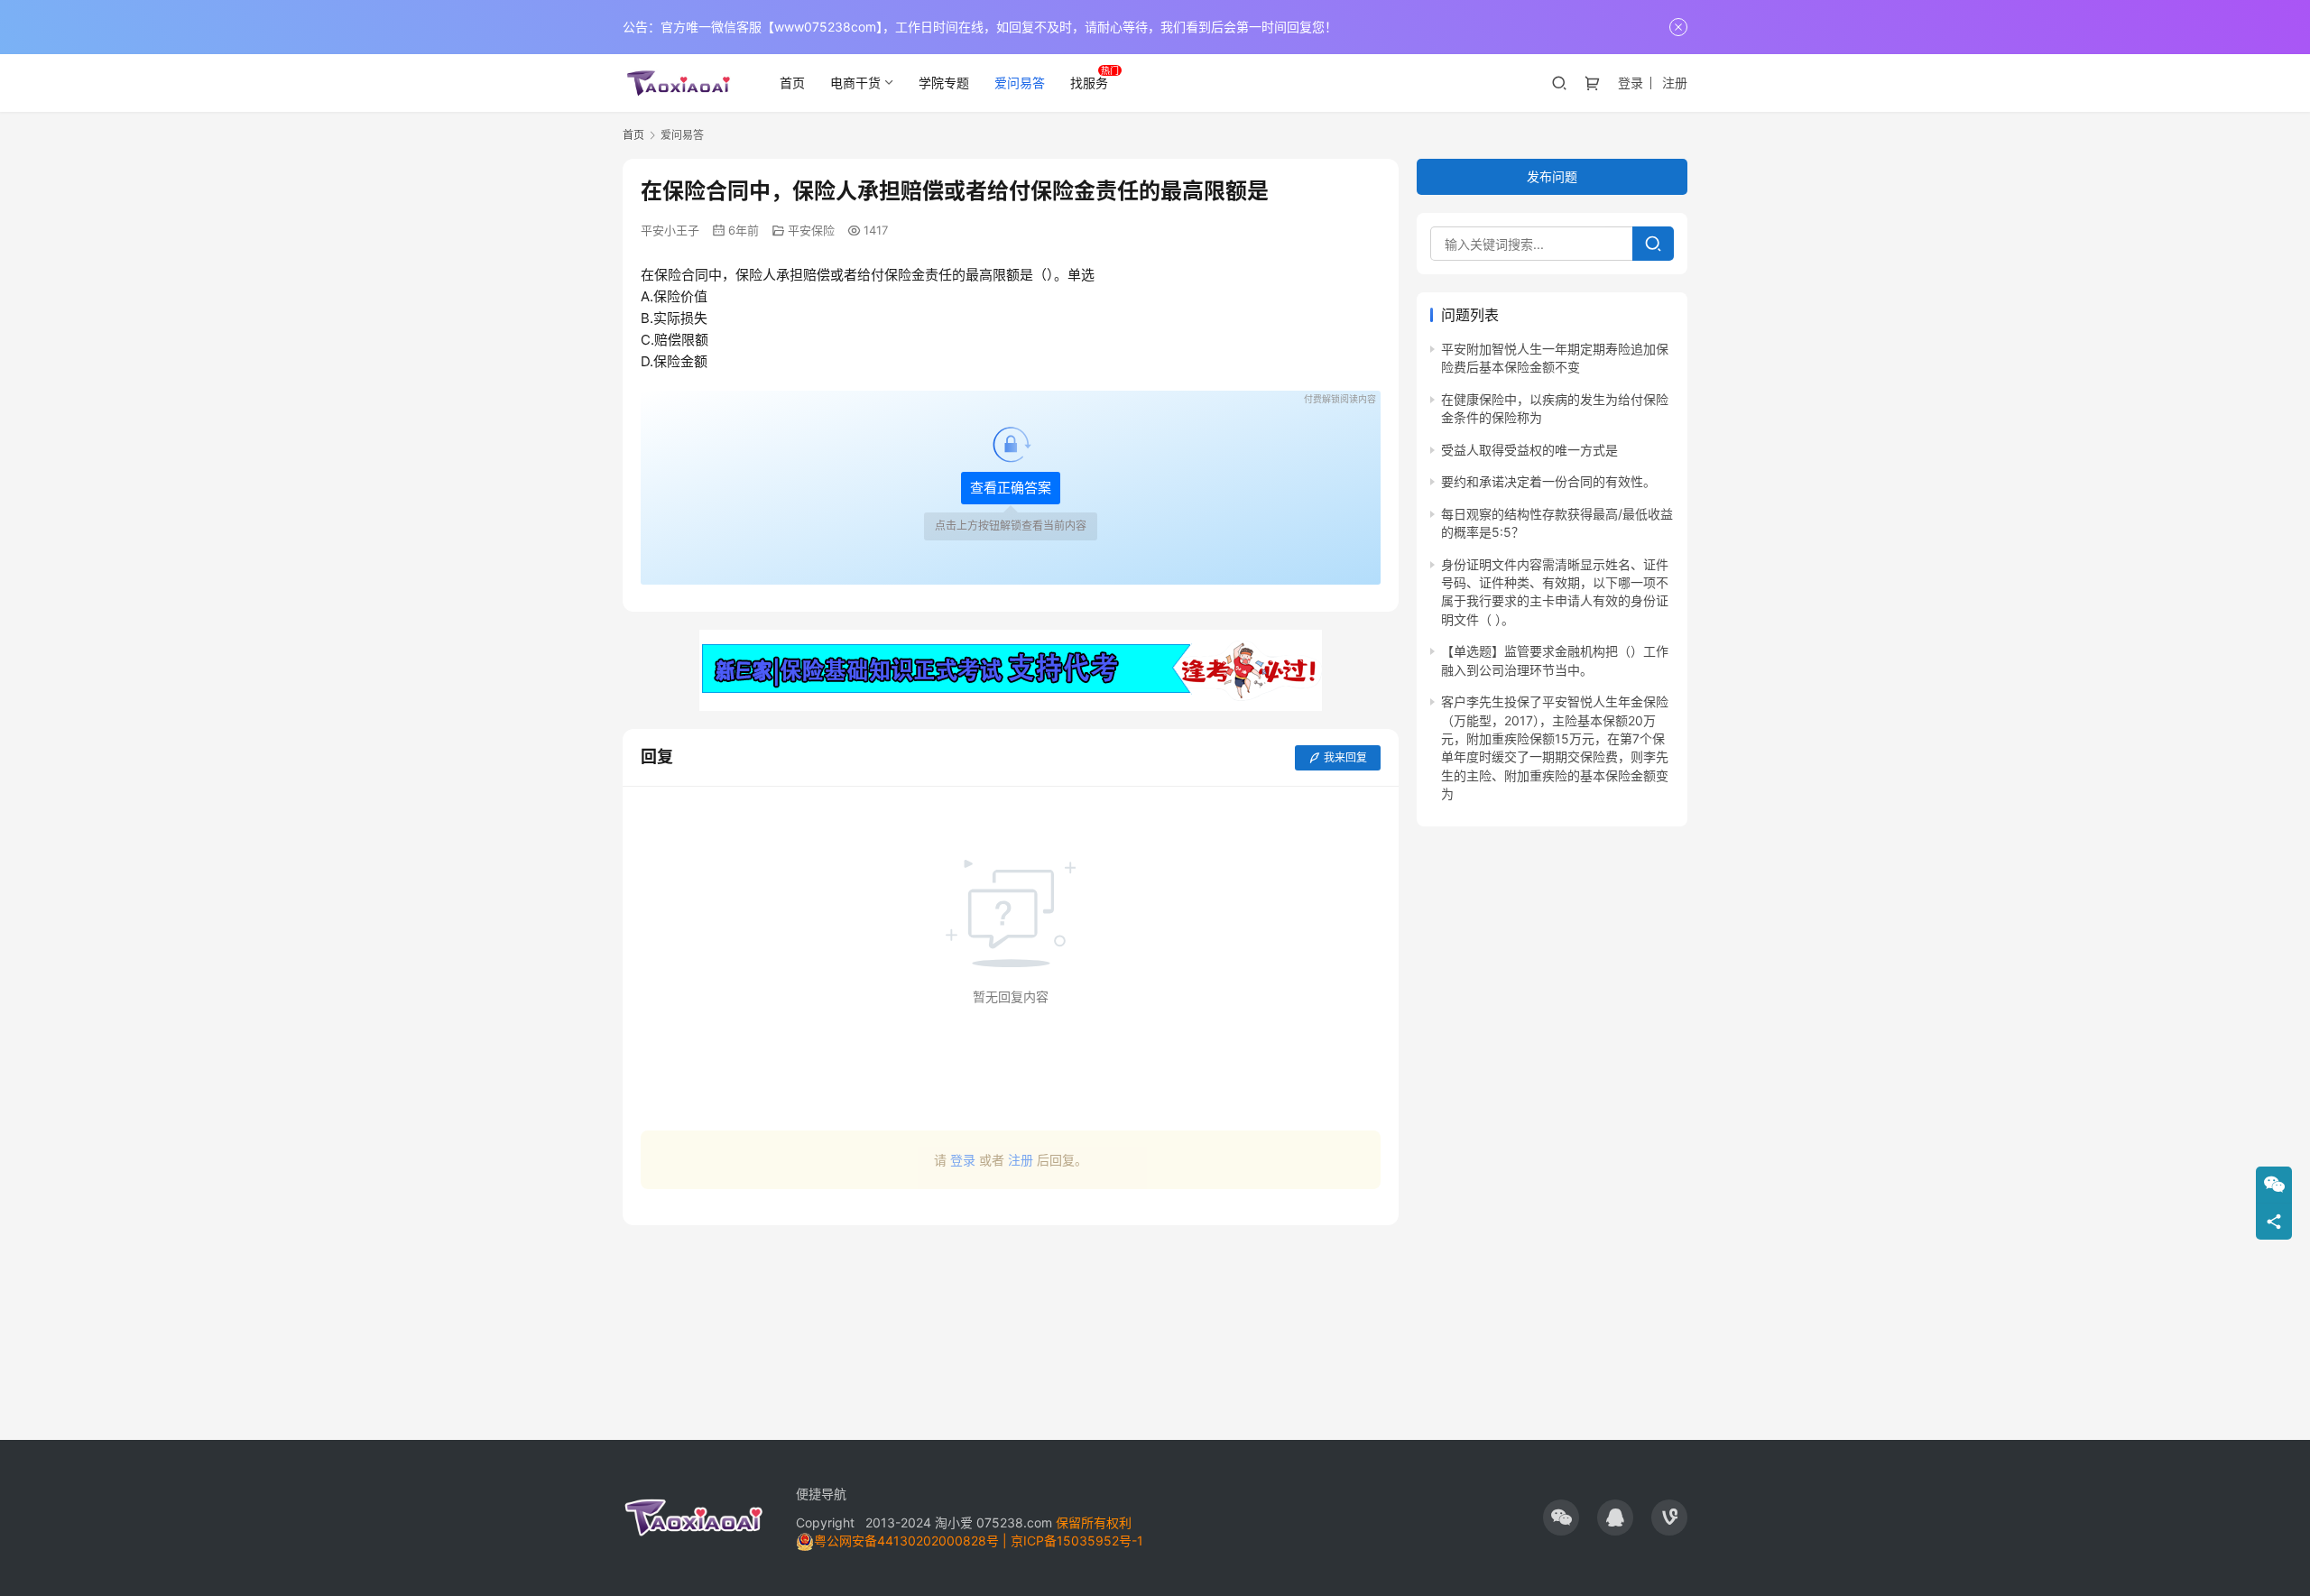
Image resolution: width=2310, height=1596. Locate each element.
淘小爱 (954, 1522)
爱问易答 (1020, 83)
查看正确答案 (1011, 488)
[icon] (1561, 1518)
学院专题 (944, 83)
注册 (1675, 83)
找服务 (1089, 83)
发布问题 (1552, 176)
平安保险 (811, 230)
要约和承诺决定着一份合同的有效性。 (1548, 481)
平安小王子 (670, 230)
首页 (792, 83)
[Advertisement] (1011, 1324)
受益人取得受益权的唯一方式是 (1529, 450)
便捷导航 (821, 1494)
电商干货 (855, 83)
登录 (1631, 83)
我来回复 (1345, 757)
